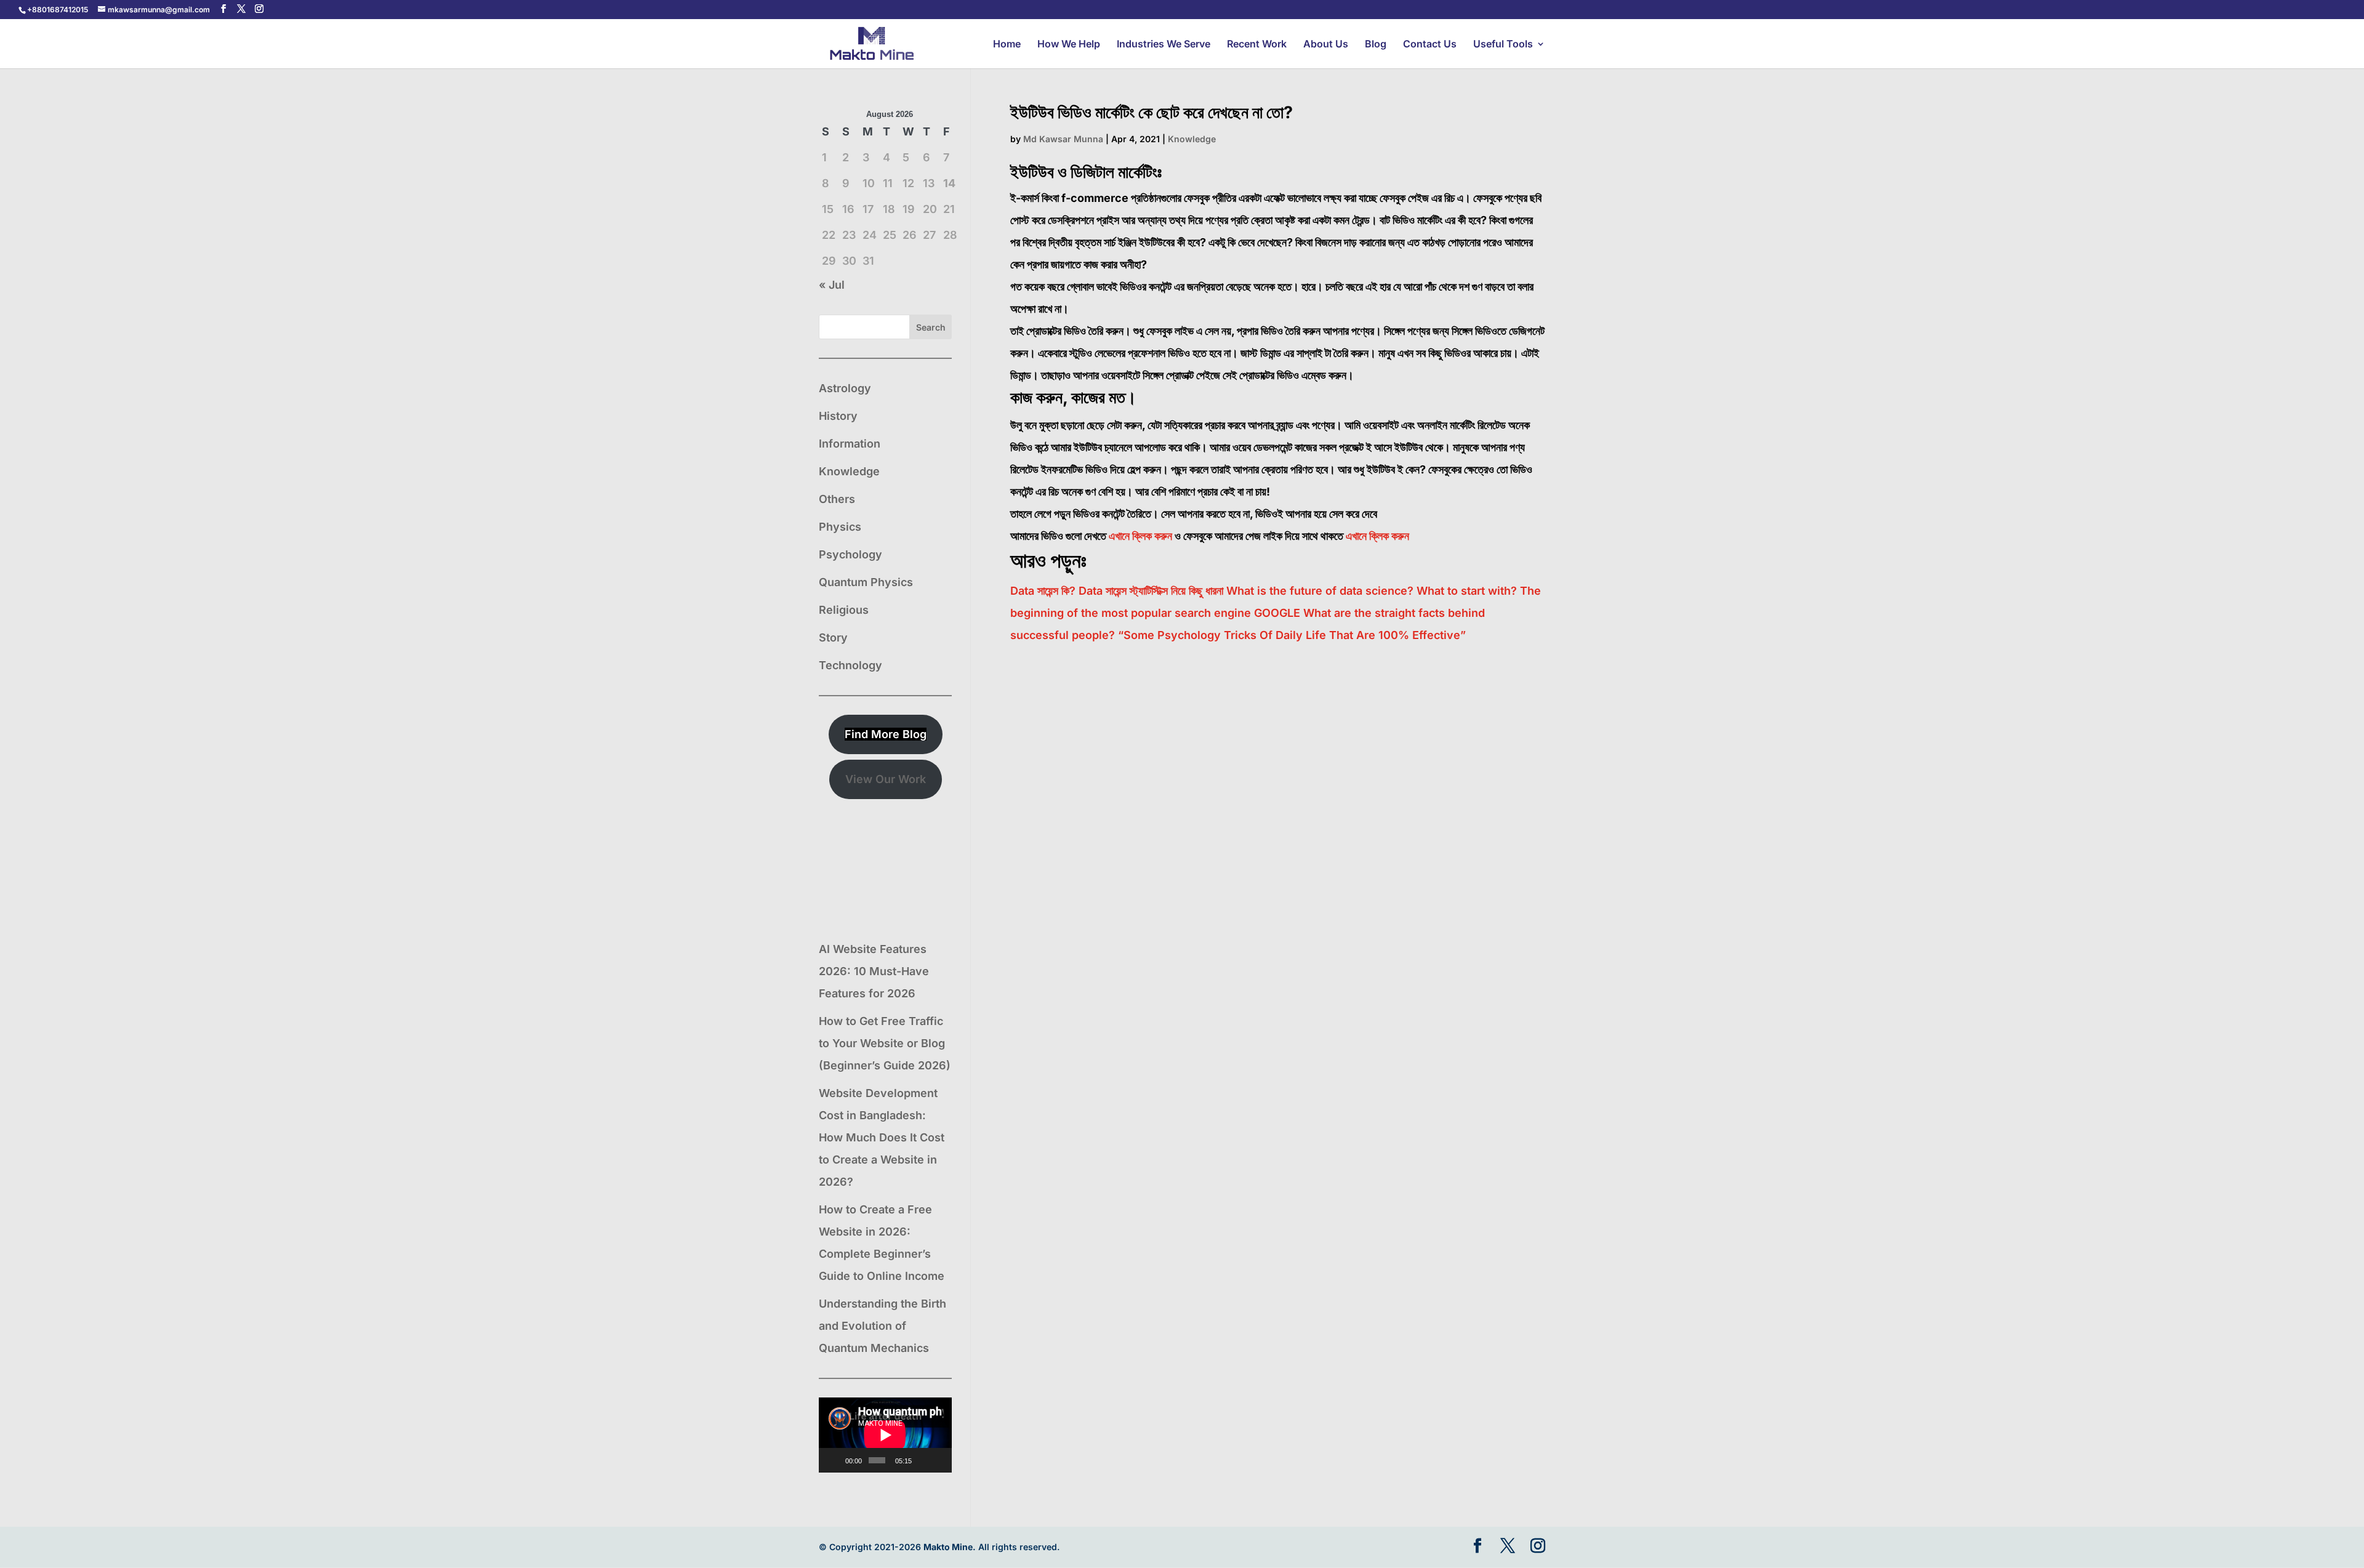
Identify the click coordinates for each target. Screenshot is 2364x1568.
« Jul (832, 285)
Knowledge (1192, 139)
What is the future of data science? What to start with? (1372, 591)
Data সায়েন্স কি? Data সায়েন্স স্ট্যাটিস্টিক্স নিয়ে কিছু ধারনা (1117, 591)
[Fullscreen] (939, 1460)
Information (850, 444)
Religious (844, 610)
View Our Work (886, 779)
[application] (885, 1435)
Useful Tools (1503, 45)
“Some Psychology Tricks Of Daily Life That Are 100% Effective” (1292, 635)
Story (833, 637)
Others (837, 499)
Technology (850, 665)
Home (1007, 45)
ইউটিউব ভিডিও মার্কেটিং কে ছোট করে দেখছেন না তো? (1152, 112)
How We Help (1069, 45)
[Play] (835, 1460)
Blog (1376, 45)
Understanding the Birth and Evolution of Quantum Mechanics (882, 1326)
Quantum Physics (866, 582)
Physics (840, 527)
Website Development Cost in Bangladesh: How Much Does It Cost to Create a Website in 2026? (882, 1137)
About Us (1326, 45)
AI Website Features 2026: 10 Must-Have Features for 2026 (874, 971)
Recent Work (1257, 45)
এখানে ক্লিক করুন (1140, 536)
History (838, 416)
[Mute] (923, 1460)
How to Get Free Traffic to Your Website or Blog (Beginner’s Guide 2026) (885, 1043)
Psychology (850, 554)
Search (931, 327)
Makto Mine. (950, 1547)
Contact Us (1430, 45)
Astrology (845, 388)
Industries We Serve (1164, 45)
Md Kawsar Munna (1063, 139)
